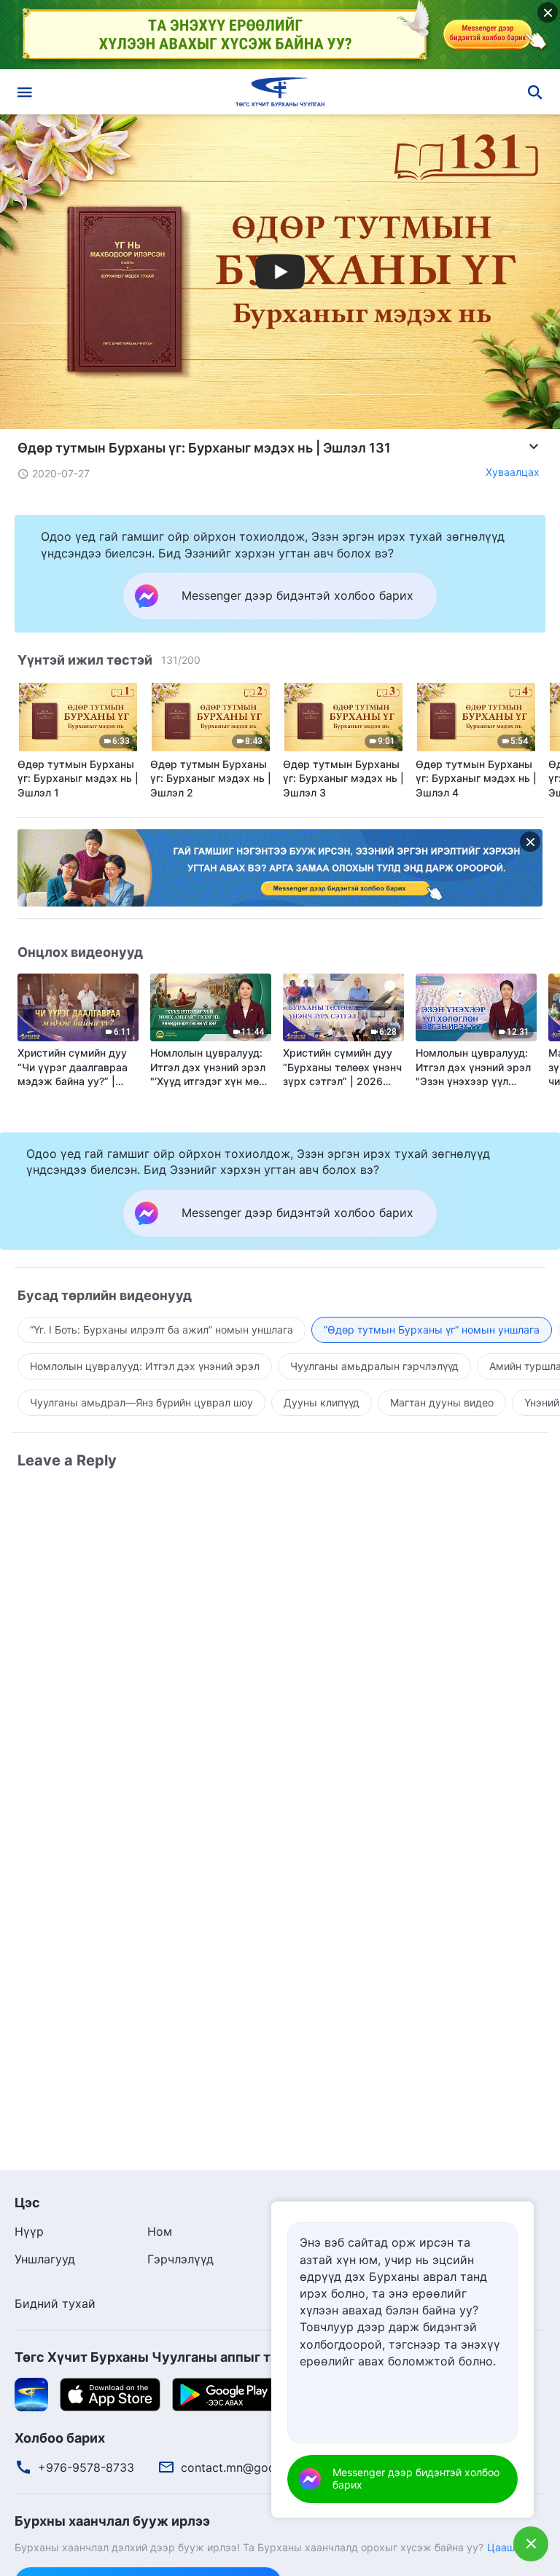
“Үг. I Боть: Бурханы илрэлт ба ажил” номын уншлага (162, 1330)
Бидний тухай (55, 2303)
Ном (160, 2231)
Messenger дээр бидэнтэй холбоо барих (416, 2478)
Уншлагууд (45, 2259)
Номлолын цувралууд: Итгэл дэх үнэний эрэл (145, 1366)
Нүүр (29, 2231)
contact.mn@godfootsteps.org (266, 2467)
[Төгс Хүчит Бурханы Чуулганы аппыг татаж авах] (31, 2393)
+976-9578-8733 (86, 2467)
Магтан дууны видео (442, 1402)
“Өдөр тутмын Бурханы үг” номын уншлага (432, 1330)
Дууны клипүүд (322, 1402)
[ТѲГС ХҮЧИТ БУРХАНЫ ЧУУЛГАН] (280, 92)
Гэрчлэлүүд (180, 2259)
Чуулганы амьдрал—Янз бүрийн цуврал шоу (141, 1402)
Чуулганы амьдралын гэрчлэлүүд (374, 1366)
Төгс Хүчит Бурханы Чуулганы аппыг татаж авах (175, 2357)
